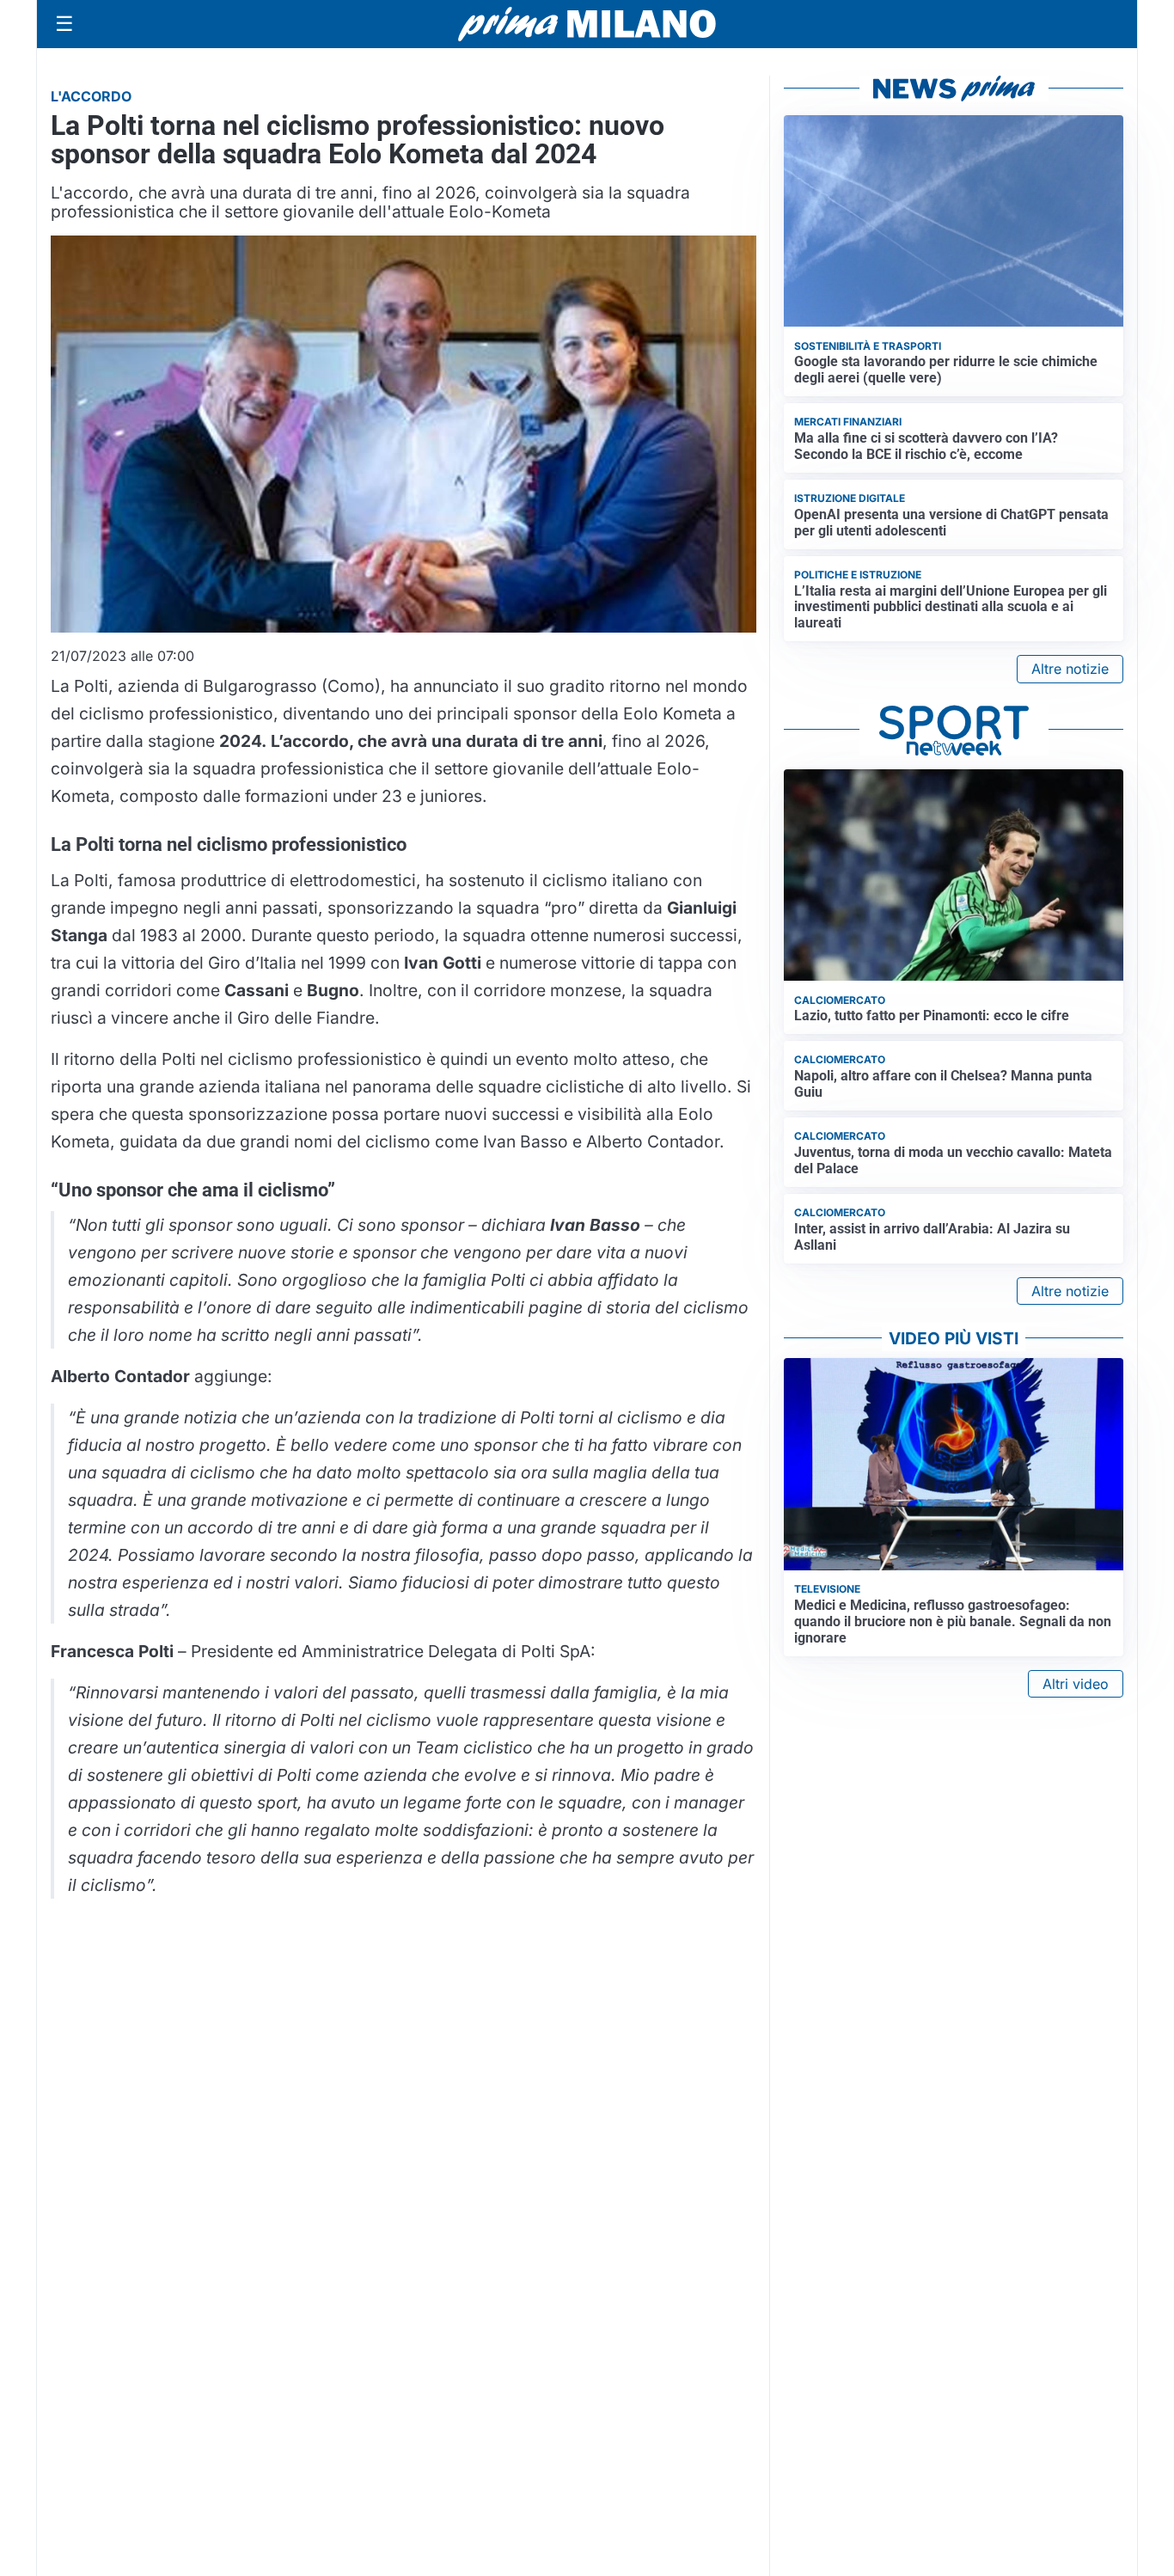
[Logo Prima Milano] (587, 24)
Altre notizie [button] (1070, 669)
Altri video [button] (1076, 1684)
